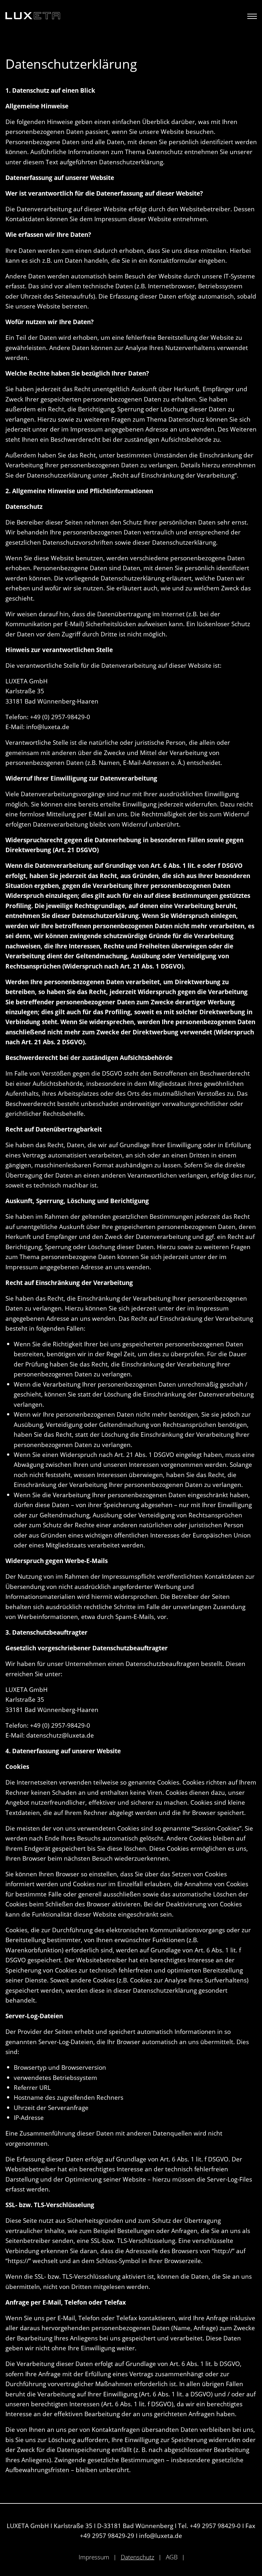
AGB (172, 2557)
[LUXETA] (33, 16)
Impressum (94, 2557)
